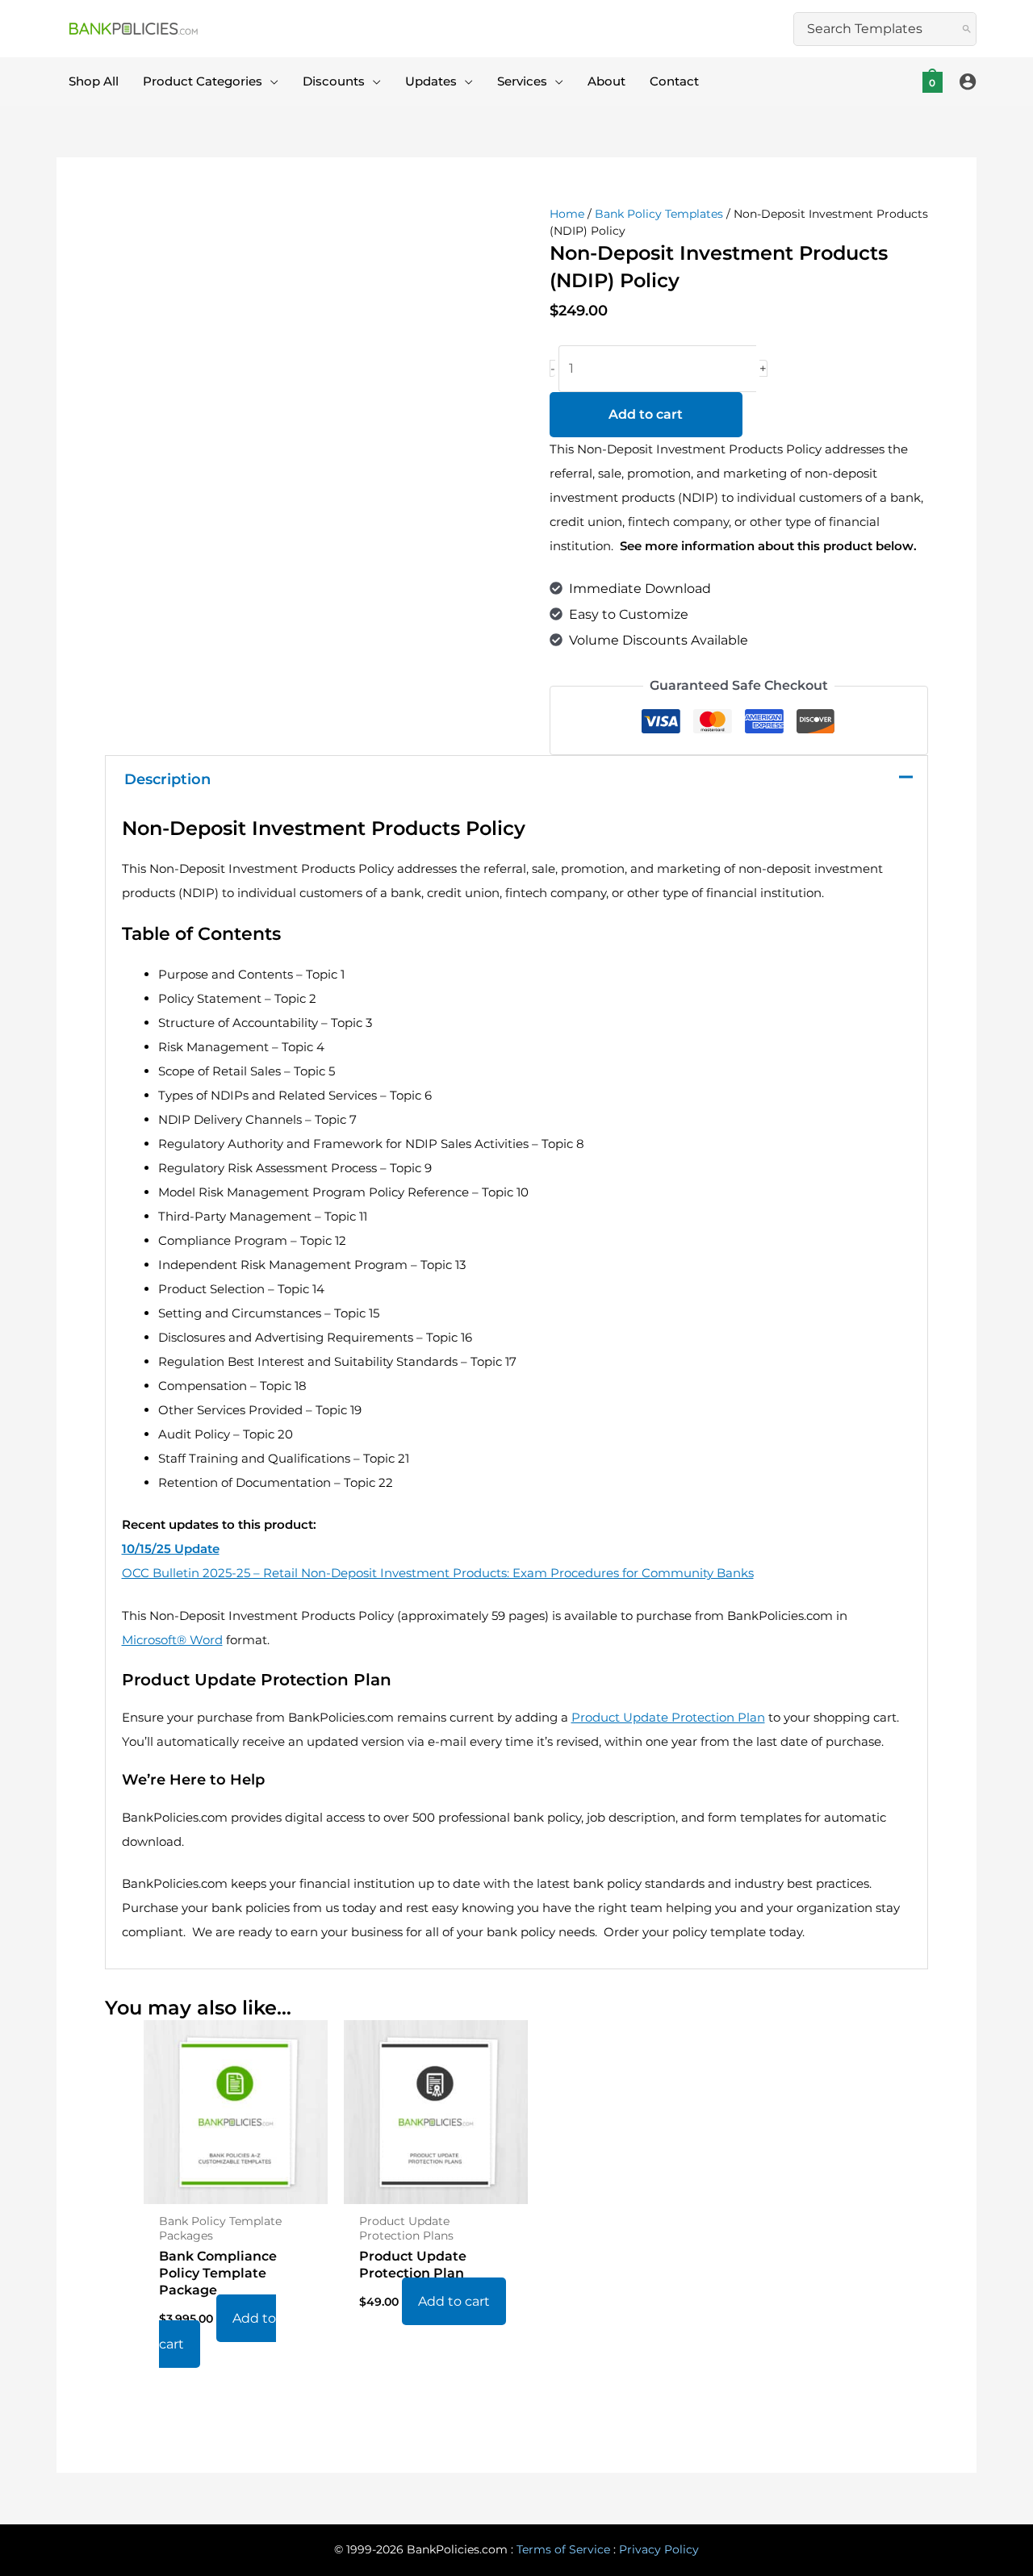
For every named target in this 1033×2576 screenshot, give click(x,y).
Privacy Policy (659, 2549)
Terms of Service (563, 2549)
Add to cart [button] (217, 2331)
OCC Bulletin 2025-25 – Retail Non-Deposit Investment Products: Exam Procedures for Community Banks (438, 1573)
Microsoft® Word (172, 1640)
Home (567, 214)
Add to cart (646, 414)
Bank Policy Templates (659, 214)
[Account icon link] (968, 81)
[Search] (967, 29)
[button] (270, 81)
